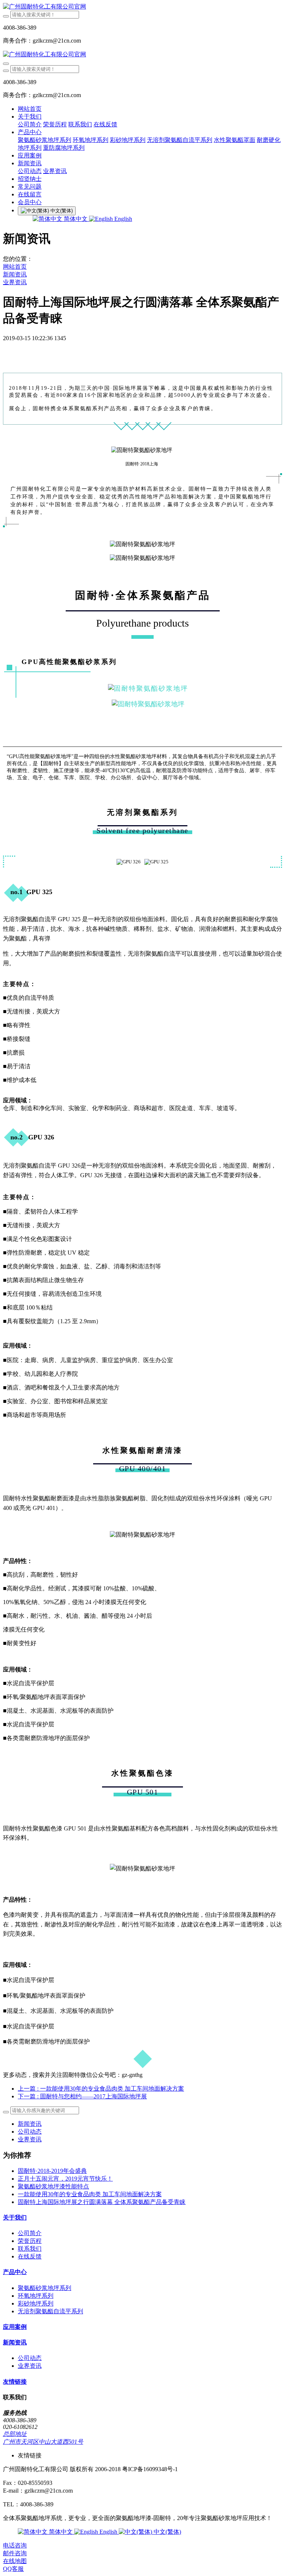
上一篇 (101, 2089)
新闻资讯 (15, 274)
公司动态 (30, 2132)
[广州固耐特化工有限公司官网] (142, 7)
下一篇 (82, 2096)
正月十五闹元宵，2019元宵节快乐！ (65, 2179)
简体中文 (76, 219)
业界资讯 (15, 282)
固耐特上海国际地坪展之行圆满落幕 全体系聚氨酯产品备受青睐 (102, 2202)
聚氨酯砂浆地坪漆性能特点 (53, 2186)
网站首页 (30, 109)
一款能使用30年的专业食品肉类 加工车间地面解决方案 (90, 2194)
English (122, 219)
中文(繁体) (167, 2532)
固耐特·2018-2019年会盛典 (52, 2171)
